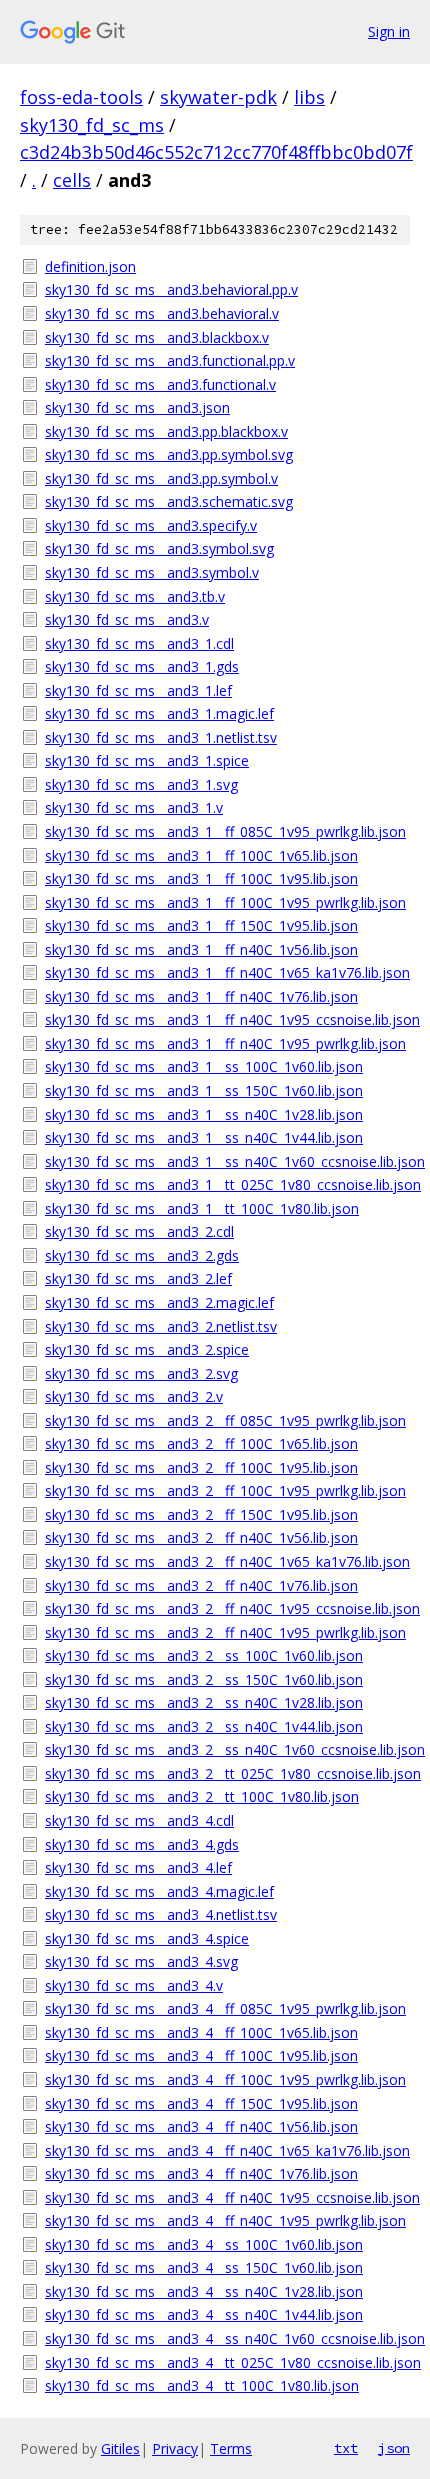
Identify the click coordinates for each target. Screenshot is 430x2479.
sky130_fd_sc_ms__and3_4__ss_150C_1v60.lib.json (204, 2267)
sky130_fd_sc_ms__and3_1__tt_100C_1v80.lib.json (202, 1208)
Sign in (389, 31)
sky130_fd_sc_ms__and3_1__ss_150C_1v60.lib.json (204, 1090)
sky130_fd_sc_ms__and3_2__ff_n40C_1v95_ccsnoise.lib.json (227, 1608)
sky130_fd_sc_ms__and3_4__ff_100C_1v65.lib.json (201, 2032)
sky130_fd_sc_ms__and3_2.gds (142, 1255)
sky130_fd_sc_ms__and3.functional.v (160, 384)
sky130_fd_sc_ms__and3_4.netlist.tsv (161, 1914)
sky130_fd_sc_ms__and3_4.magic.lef (159, 1891)
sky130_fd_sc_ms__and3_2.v (134, 1396)
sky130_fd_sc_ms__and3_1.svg (141, 784)
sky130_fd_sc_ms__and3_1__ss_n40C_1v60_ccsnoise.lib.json (227, 1161)
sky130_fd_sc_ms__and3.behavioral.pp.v (171, 289)
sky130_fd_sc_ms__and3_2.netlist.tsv (161, 1326)
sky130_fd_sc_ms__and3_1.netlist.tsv (161, 737)
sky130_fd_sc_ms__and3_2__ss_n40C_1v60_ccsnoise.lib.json (227, 1749)
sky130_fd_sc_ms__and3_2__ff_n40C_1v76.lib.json (201, 1585)
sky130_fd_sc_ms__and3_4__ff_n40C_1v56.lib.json (201, 2126)
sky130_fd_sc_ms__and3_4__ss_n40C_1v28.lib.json (204, 2291)
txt (346, 2448)
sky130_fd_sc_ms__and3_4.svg (141, 1961)
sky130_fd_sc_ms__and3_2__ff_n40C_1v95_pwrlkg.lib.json (225, 1632)
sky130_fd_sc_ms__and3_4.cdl (139, 1820)
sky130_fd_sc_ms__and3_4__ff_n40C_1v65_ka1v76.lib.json (227, 2150)
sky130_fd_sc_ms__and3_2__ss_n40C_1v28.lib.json (204, 1702)
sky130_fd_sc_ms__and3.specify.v (151, 525)
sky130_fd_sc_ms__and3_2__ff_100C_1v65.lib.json (201, 1443)
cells (72, 180)
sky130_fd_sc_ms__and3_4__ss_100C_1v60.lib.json (204, 2244)
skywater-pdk (218, 97)
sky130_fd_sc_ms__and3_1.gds (142, 666)
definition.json (90, 266)
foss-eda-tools (81, 97)
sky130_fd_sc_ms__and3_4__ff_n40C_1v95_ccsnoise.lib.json (227, 2197)
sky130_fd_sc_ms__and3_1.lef (138, 690)
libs (309, 97)
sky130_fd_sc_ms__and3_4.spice (147, 1938)
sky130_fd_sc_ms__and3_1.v (134, 807)
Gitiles (120, 2448)
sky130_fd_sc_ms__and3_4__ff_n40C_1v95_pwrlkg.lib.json (225, 2220)
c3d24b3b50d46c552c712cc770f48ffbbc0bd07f (216, 152)
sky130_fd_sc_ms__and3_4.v (134, 1985)
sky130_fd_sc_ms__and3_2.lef (138, 1278)
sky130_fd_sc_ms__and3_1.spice (147, 760)
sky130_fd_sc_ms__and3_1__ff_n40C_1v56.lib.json (201, 949)
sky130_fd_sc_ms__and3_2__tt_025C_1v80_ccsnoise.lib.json (227, 1773)
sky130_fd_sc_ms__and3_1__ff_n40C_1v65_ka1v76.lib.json (227, 972)
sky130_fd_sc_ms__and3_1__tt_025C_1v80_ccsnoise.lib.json (227, 1184)
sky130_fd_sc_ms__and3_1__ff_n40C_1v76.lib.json (201, 996)
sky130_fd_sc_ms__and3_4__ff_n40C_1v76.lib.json (201, 2173)
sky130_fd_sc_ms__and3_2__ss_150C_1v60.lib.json (204, 1679)
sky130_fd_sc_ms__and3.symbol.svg (159, 548)
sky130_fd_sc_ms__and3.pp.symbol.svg (169, 454)
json (394, 2448)
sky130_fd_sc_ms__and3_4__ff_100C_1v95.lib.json (201, 2055)
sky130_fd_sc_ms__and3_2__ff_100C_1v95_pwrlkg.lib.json (225, 1490)
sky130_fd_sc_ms (92, 125)
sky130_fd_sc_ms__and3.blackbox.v (157, 337)
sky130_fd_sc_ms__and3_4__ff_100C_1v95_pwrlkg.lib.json (225, 2079)
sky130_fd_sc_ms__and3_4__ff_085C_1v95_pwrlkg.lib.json (225, 2008)
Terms (231, 2448)
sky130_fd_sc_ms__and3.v (127, 619)
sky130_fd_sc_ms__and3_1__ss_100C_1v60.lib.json (204, 1066)
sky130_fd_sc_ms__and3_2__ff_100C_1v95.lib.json (201, 1467)
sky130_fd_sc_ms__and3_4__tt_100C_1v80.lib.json (202, 2385)
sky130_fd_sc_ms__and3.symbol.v (152, 572)
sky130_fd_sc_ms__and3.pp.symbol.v (161, 478)
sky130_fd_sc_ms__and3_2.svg (141, 1373)
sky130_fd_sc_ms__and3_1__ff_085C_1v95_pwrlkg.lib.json (225, 831)
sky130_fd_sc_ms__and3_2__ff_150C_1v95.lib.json (201, 1514)
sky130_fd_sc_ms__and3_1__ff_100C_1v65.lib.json (201, 855)
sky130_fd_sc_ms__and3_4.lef (138, 1867)
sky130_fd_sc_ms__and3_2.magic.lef (159, 1302)
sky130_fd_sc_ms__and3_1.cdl (139, 643)
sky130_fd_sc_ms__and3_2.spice (147, 1349)
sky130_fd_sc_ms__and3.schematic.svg (169, 501)
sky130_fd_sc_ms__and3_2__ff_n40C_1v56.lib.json (201, 1537)
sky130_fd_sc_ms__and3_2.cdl (139, 1231)
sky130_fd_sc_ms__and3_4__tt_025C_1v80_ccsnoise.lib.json (227, 2362)
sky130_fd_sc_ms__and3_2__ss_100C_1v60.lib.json (204, 1655)
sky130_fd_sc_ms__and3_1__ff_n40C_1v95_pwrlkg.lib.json (225, 1043)
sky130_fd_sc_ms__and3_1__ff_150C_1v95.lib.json (201, 925)
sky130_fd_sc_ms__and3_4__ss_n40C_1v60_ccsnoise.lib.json (227, 2338)
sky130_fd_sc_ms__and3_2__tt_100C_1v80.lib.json (202, 1796)
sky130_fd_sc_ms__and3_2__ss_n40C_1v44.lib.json (204, 1726)
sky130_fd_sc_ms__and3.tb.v (135, 596)
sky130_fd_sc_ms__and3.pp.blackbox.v (166, 431)
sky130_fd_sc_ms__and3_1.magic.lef (159, 713)
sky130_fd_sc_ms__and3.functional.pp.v (170, 360)
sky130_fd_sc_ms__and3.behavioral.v (162, 313)
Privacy (175, 2448)
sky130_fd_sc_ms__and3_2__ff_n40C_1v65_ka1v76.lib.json (227, 1561)
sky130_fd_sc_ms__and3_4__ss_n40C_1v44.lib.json (204, 2314)
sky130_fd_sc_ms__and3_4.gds (142, 1844)
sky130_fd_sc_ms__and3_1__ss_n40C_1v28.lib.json (204, 1114)
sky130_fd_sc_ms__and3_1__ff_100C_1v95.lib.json (201, 878)
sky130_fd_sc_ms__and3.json (137, 407)
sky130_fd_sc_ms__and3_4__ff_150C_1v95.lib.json (201, 2103)
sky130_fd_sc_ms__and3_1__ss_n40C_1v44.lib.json (204, 1137)
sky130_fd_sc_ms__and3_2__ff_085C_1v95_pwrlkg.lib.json (225, 1420)
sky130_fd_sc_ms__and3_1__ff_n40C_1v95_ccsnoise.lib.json (227, 1019)
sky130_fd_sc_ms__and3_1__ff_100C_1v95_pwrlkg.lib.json (225, 902)
